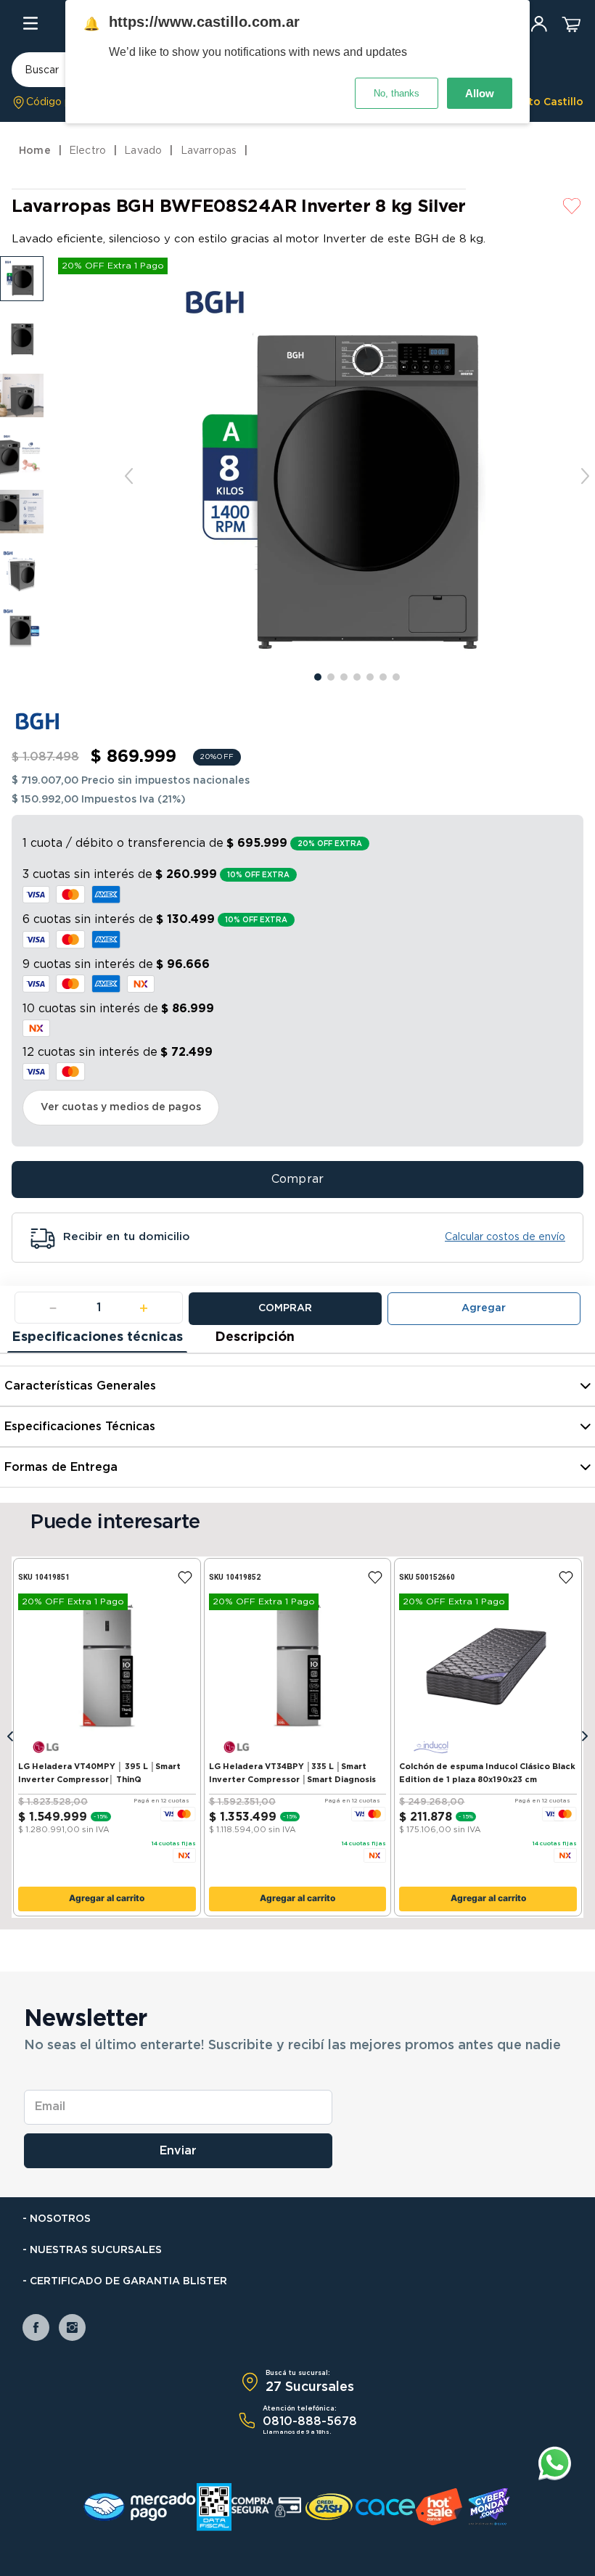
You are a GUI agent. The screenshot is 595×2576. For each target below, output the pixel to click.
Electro (87, 151)
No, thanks (397, 93)
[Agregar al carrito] (484, 1309)
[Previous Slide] (10, 1737)
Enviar (178, 2151)
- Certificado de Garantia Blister (125, 2281)
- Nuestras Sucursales (92, 2250)
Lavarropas (209, 151)
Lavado (143, 151)
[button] (53, 102)
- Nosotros (57, 2219)
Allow (480, 93)
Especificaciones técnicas (97, 1337)
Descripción (255, 1337)
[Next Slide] (585, 1737)
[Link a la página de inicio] (37, 151)
